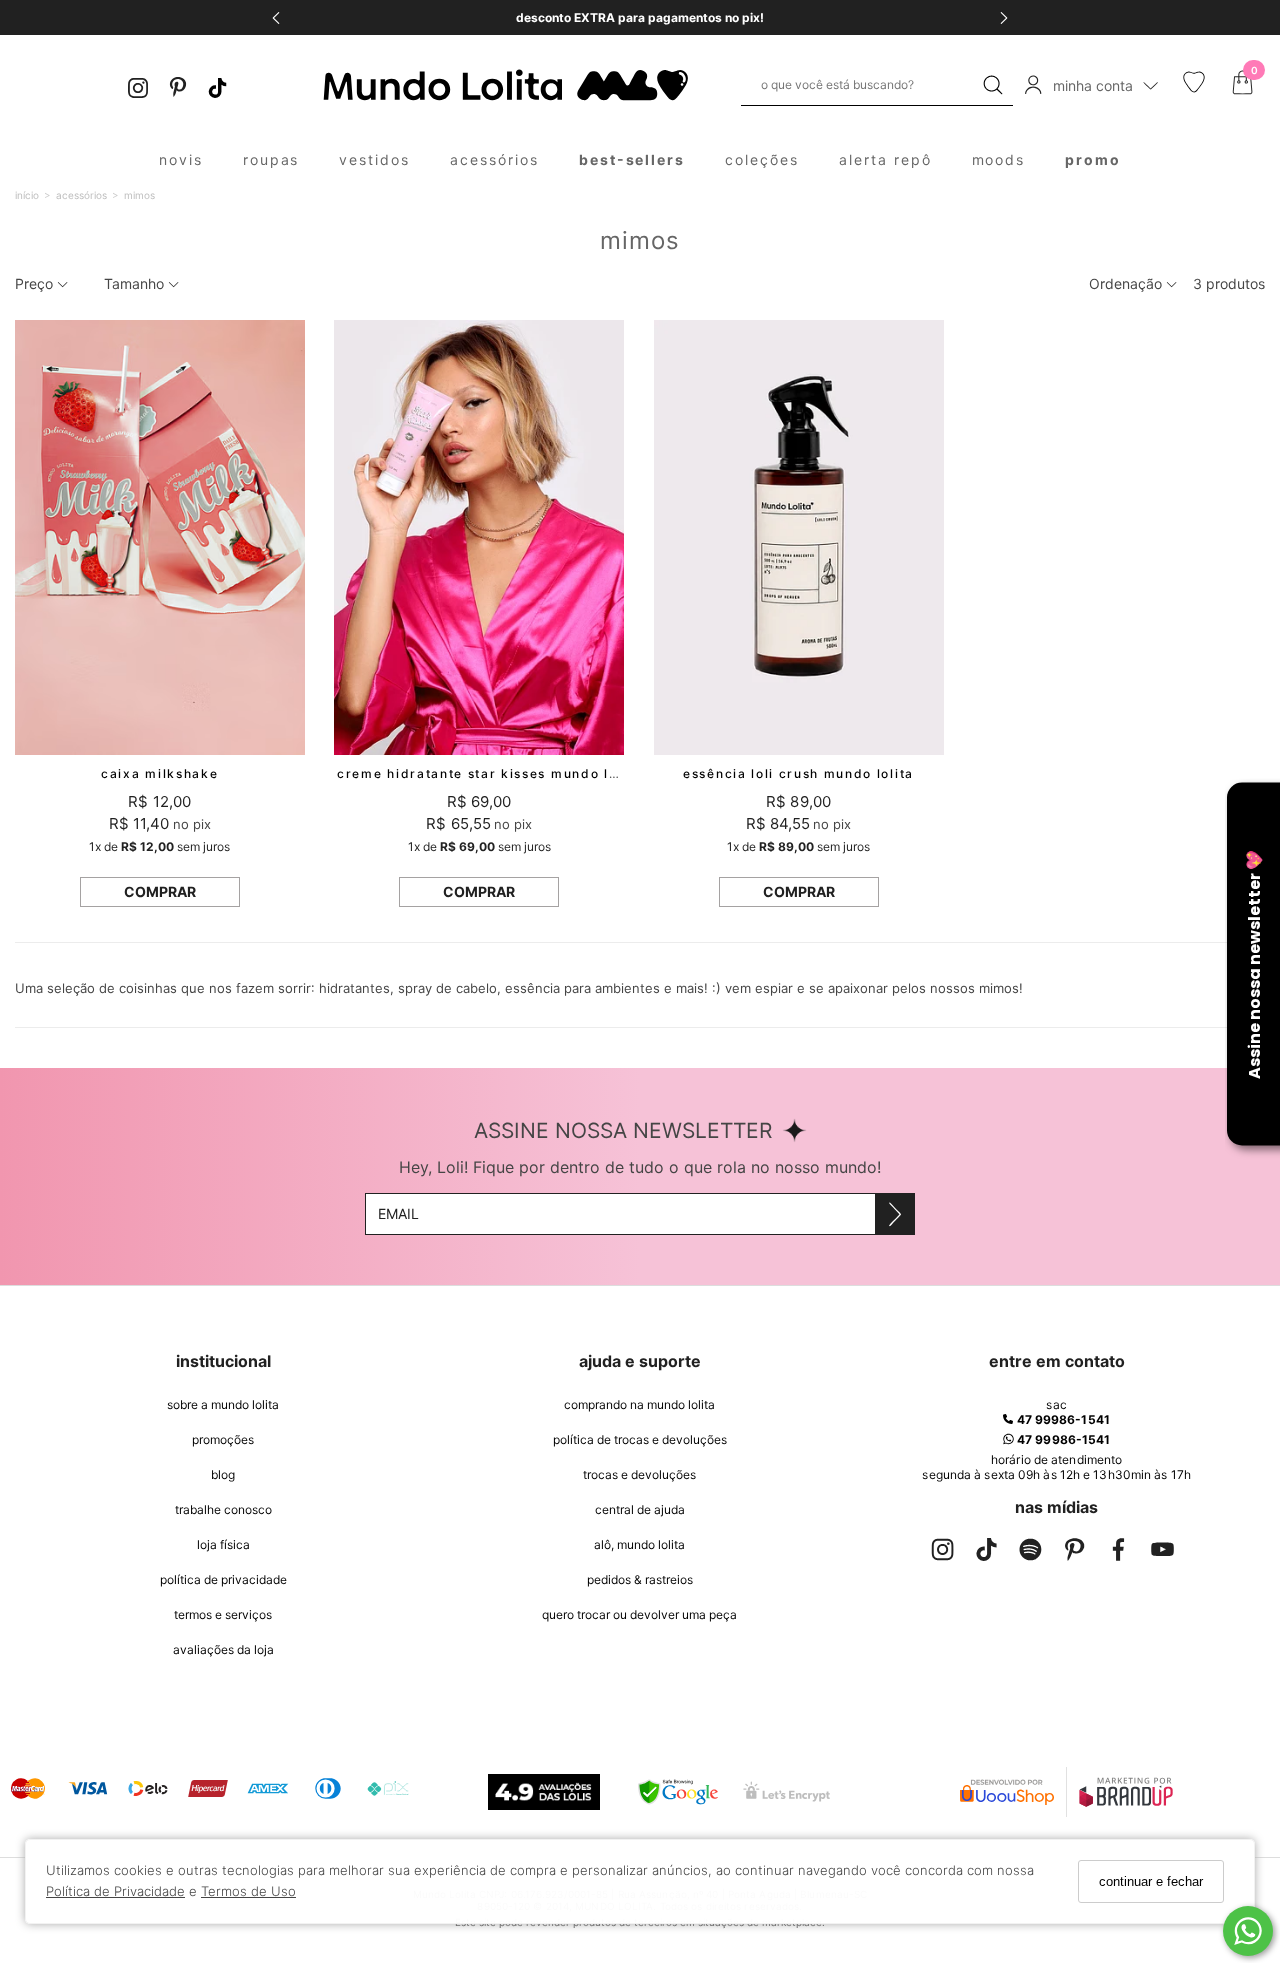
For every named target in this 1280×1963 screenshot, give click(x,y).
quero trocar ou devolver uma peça (639, 1614)
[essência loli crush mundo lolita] (799, 537)
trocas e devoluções (639, 1474)
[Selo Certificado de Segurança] (786, 1791)
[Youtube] (1163, 1553)
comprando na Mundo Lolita (639, 1404)
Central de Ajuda (640, 1509)
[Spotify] (1031, 1553)
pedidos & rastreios (640, 1579)
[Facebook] (1119, 1553)
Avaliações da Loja (223, 1649)
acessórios (494, 159)
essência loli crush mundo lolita (798, 773)
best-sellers (632, 159)
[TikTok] (218, 85)
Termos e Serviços (223, 1614)
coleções (762, 159)
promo (1093, 159)
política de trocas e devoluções (640, 1439)
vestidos (374, 159)
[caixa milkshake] (160, 537)
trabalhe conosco (223, 1509)
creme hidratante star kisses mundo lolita (489, 773)
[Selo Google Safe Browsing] (678, 1792)
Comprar (160, 891)
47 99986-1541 (1061, 1419)
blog (223, 1474)
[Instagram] (138, 85)
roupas (271, 159)
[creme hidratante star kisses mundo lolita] (479, 537)
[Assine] (894, 1214)
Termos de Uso (248, 1891)
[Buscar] (993, 85)
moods (999, 159)
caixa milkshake (159, 773)
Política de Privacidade (115, 1891)
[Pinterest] (178, 85)
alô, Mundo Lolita (639, 1544)
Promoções (223, 1439)
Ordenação (1127, 283)
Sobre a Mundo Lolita (223, 1404)
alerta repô (885, 159)
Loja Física (223, 1544)
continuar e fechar (1151, 1881)
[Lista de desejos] (1194, 88)
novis (181, 159)
